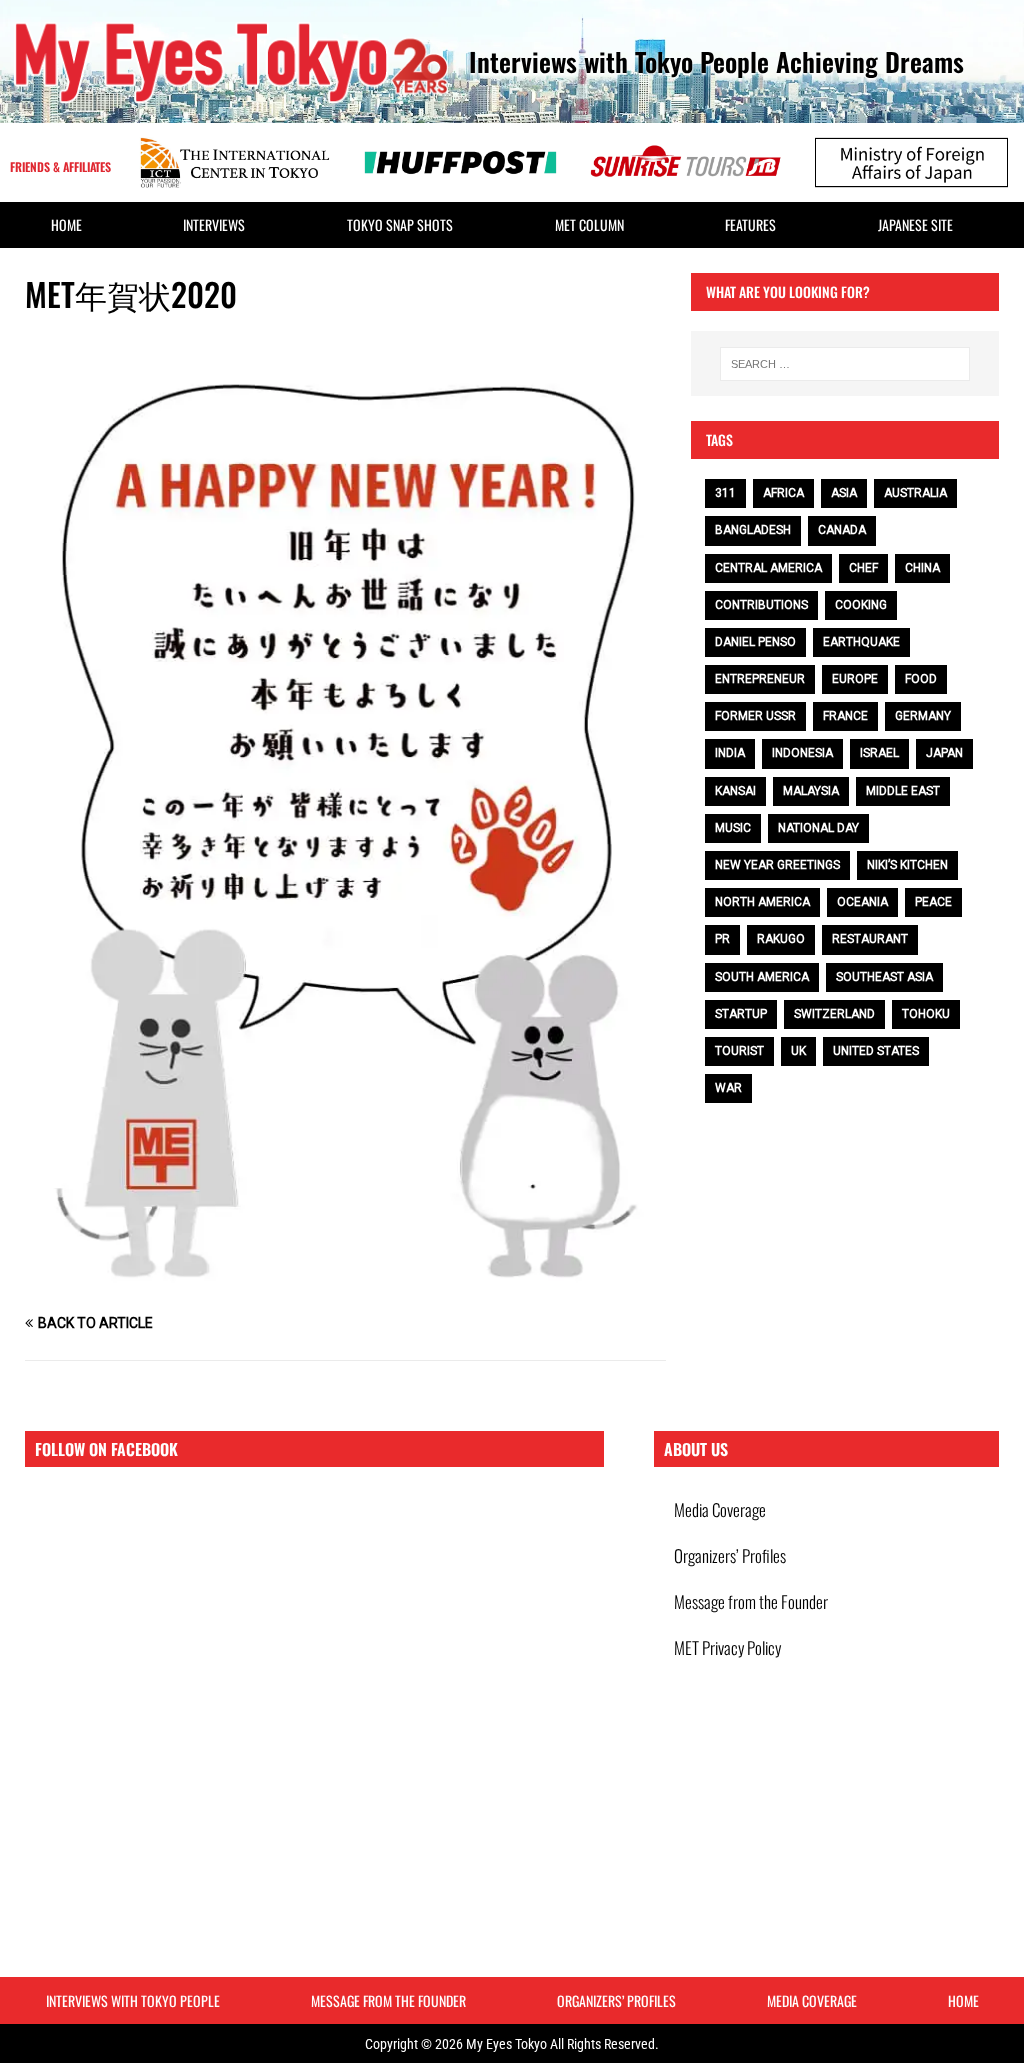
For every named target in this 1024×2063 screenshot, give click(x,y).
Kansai (735, 791)
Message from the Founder (751, 1601)
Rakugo (781, 939)
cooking (861, 605)
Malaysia (811, 791)
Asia (844, 493)
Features (750, 224)
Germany (923, 716)
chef (863, 568)
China (922, 568)
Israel (879, 753)
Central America (768, 568)
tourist (739, 1051)
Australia (915, 493)
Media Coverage (720, 1509)
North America (762, 902)
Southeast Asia (884, 977)
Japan (944, 753)
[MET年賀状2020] (345, 1285)
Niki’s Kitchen (907, 865)
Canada (842, 530)
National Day (818, 828)
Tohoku (926, 1014)
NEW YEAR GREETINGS (777, 865)
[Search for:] (845, 364)
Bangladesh (753, 530)
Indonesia (802, 753)
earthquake (861, 642)
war (728, 1088)
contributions (761, 605)
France (845, 716)
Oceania (862, 902)
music (733, 828)
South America (762, 977)
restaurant (870, 939)
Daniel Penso (755, 642)
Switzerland (834, 1014)
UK (798, 1051)
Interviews (214, 224)
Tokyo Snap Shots (400, 224)
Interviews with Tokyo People (133, 2000)
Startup (741, 1014)
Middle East (903, 791)
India (730, 753)
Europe (855, 679)
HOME (66, 224)
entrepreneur (760, 679)
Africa (783, 493)
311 (725, 493)
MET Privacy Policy (727, 1647)
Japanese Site (915, 224)
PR (722, 939)
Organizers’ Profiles (730, 1555)
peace (933, 902)
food (921, 679)
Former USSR (755, 716)
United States (876, 1051)
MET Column (589, 224)
